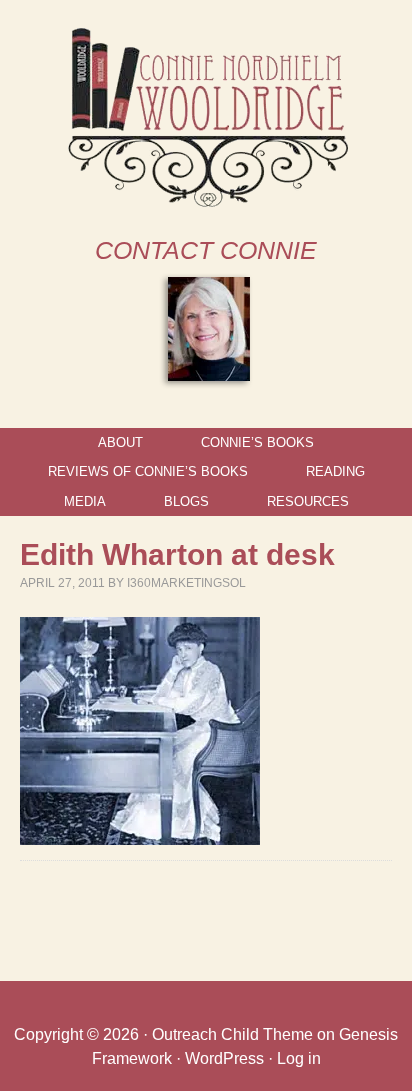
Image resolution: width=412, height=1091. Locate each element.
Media (85, 501)
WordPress (224, 1058)
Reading (335, 471)
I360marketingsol (186, 583)
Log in (299, 1058)
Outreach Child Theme (232, 1034)
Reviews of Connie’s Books (148, 471)
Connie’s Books (257, 442)
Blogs (186, 501)
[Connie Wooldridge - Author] (206, 198)
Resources (308, 501)
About (120, 442)
